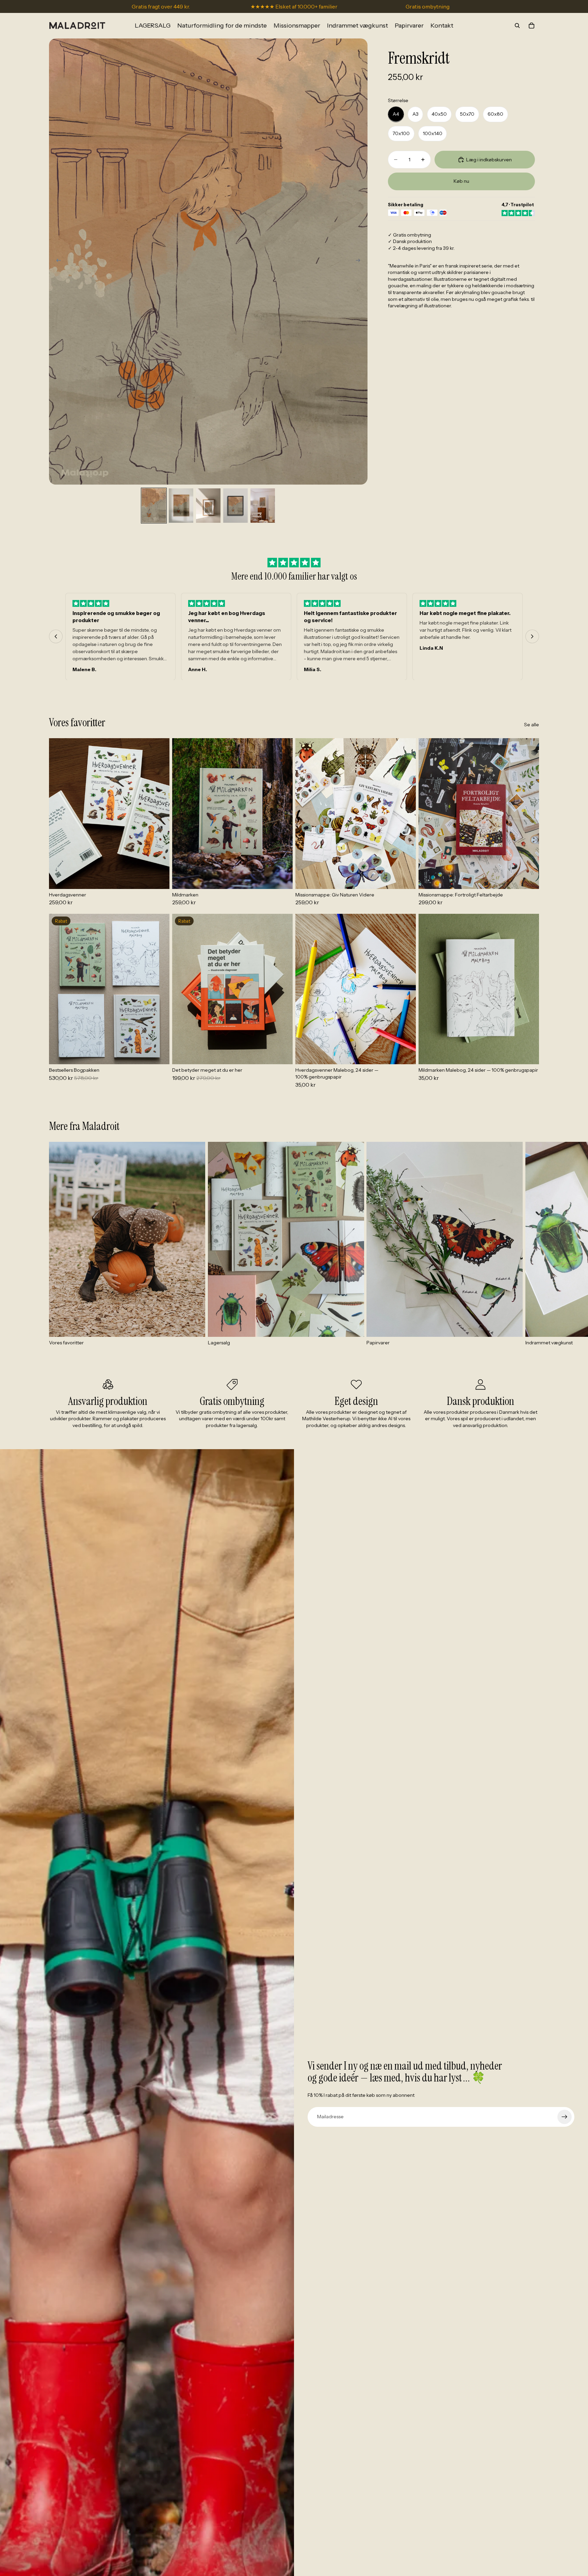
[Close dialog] (418, 1212)
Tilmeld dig (228, 1330)
